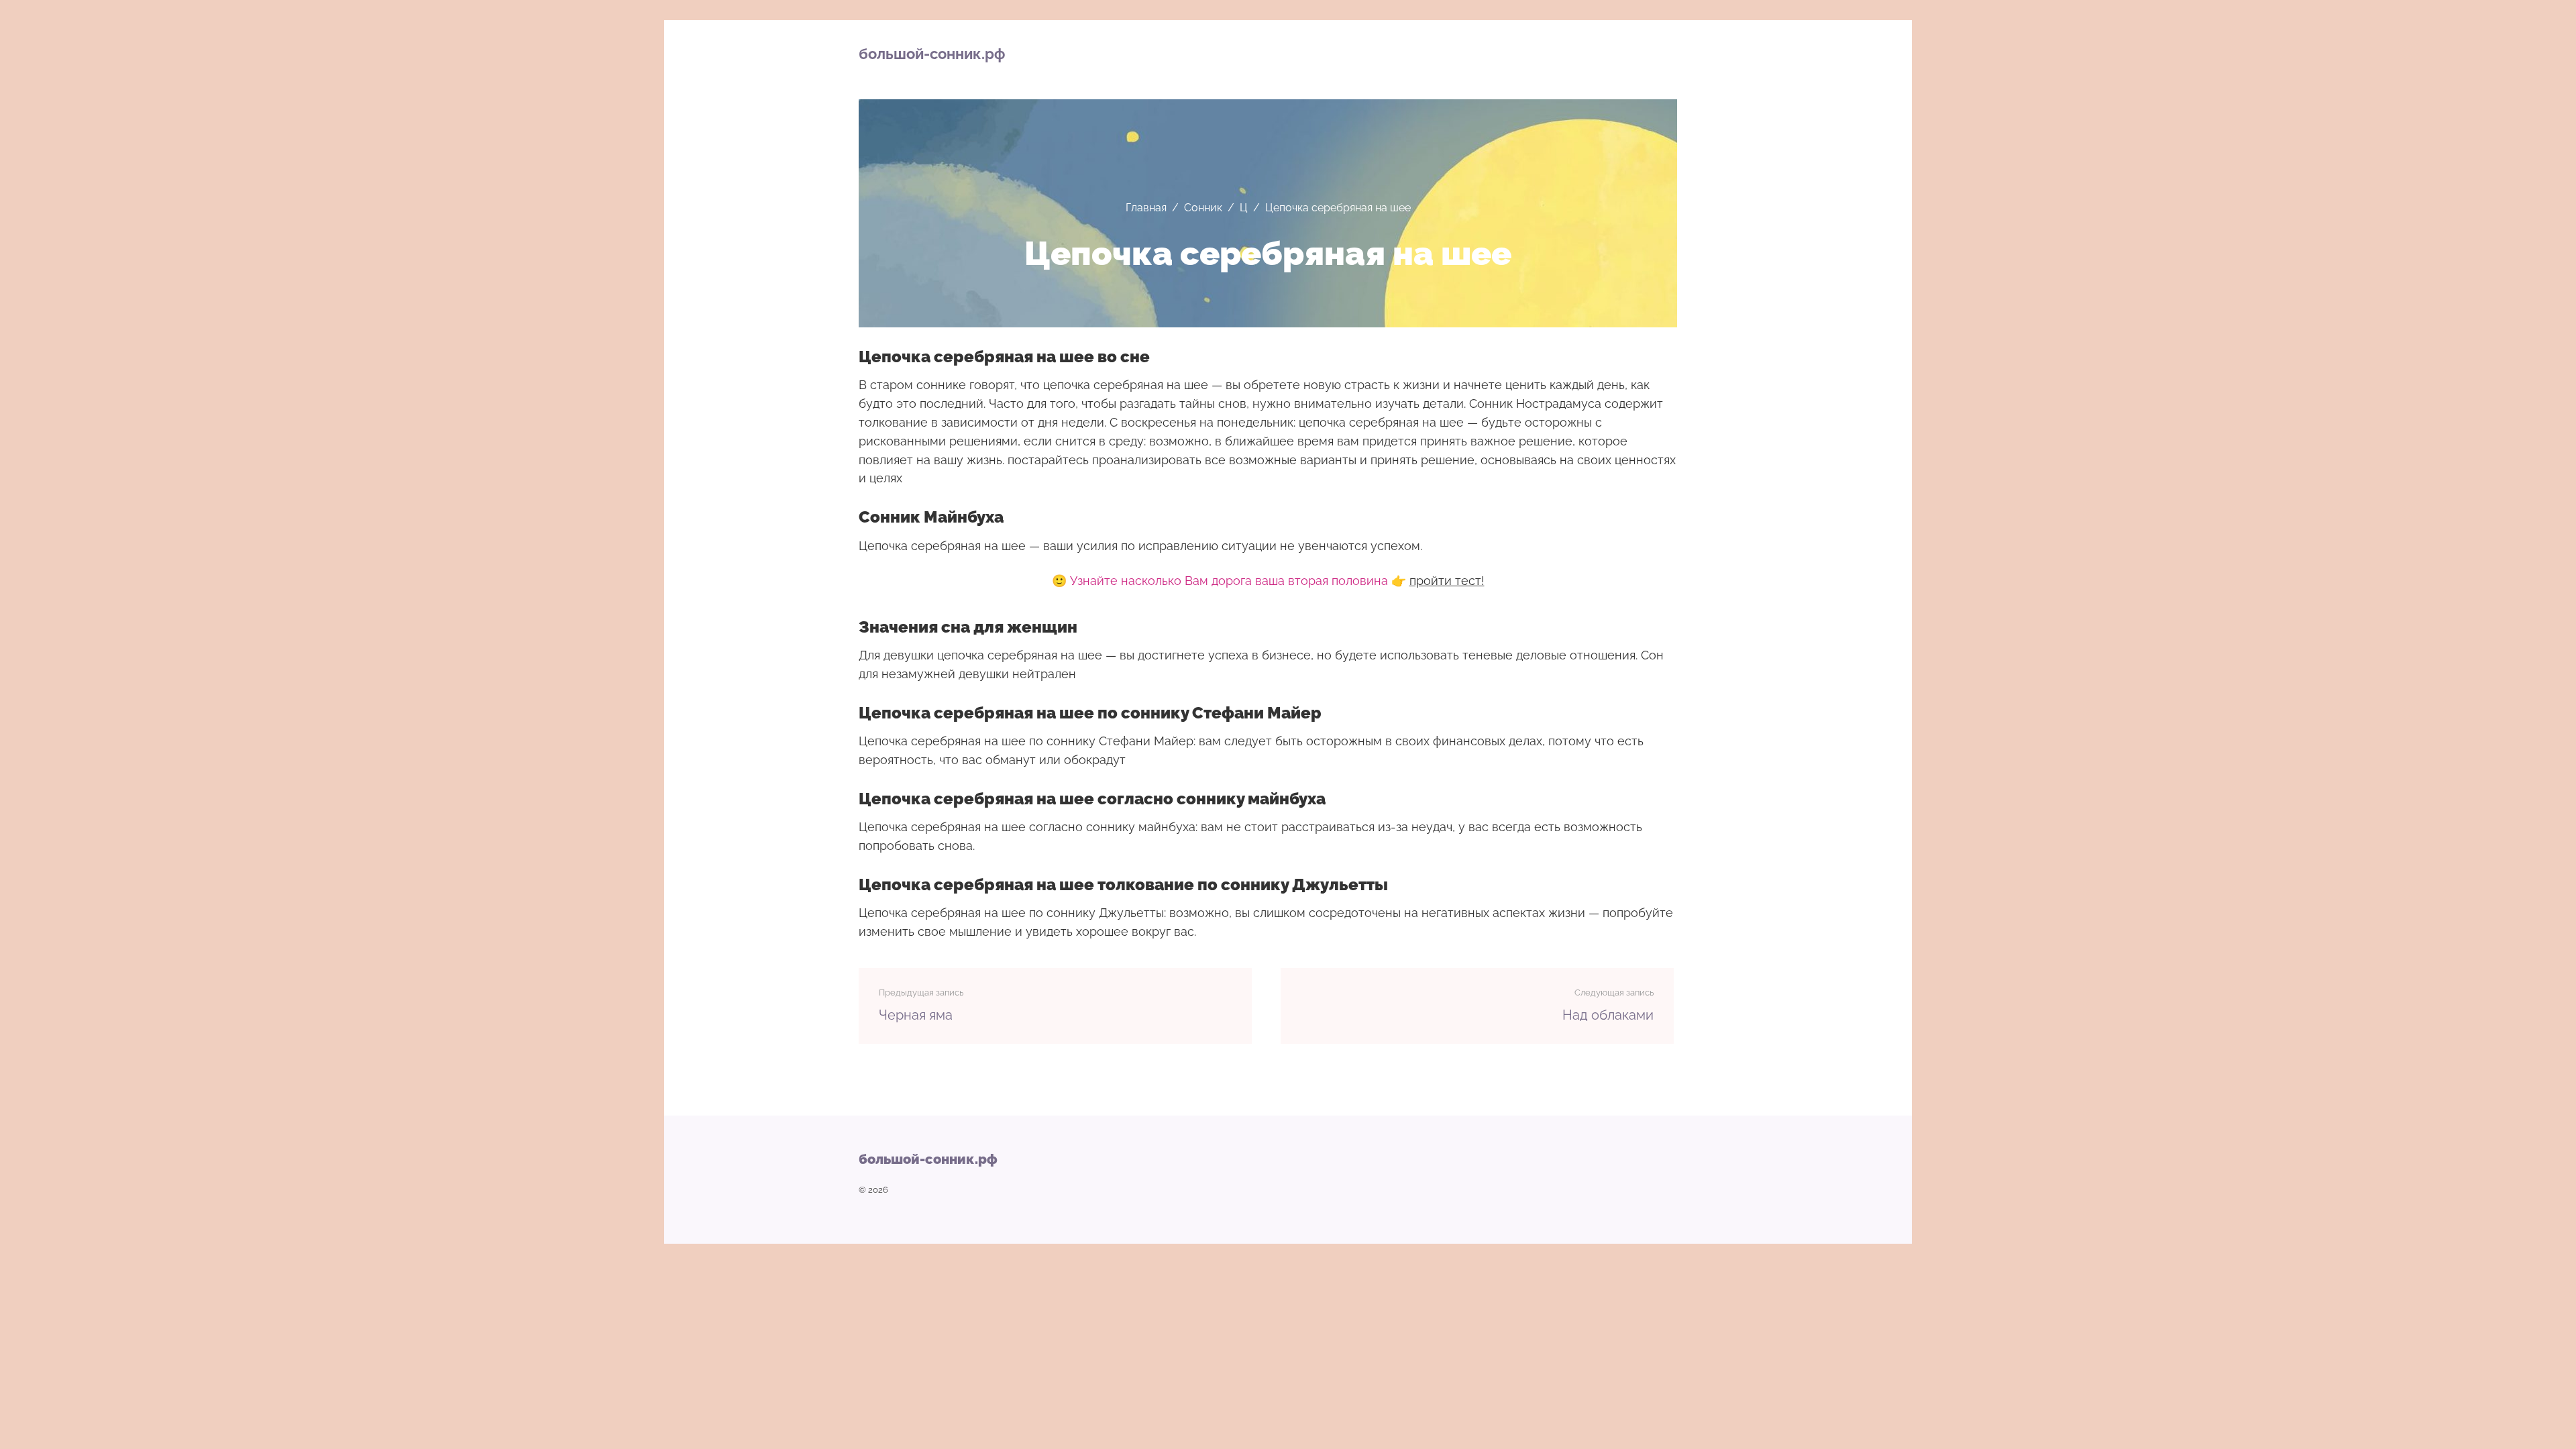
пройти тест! (1447, 581)
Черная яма (916, 1015)
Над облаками (1608, 1015)
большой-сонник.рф (932, 54)
